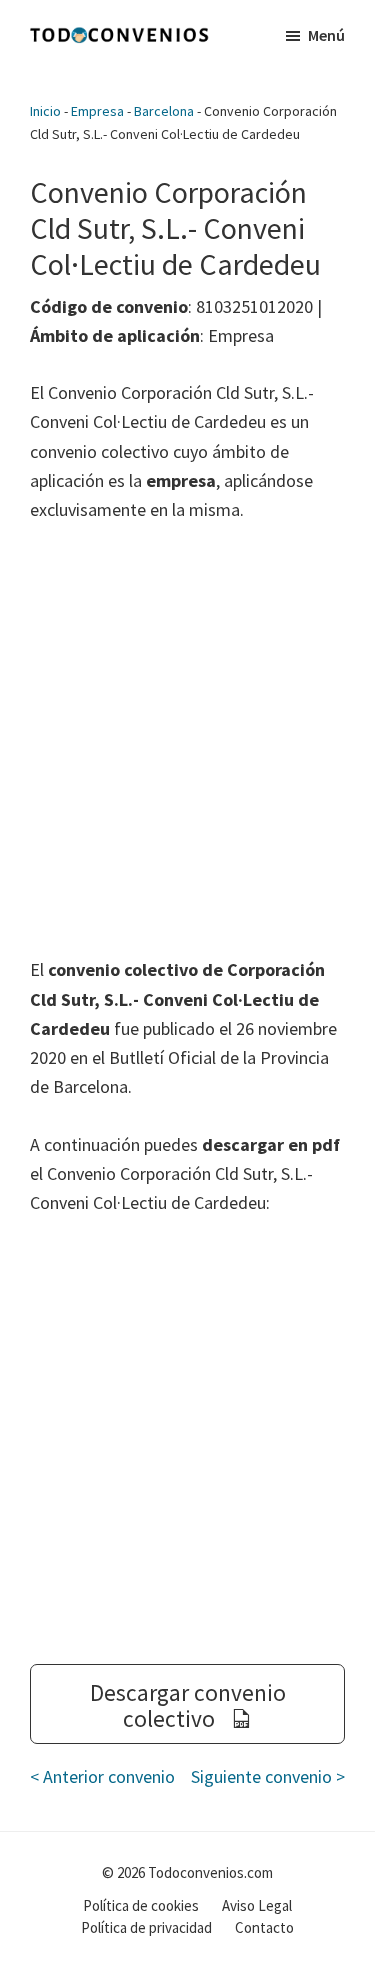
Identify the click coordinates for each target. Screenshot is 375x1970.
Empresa (97, 111)
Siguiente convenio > (268, 1776)
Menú (326, 35)
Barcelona (164, 111)
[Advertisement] (187, 739)
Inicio (45, 111)
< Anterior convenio (102, 1776)
